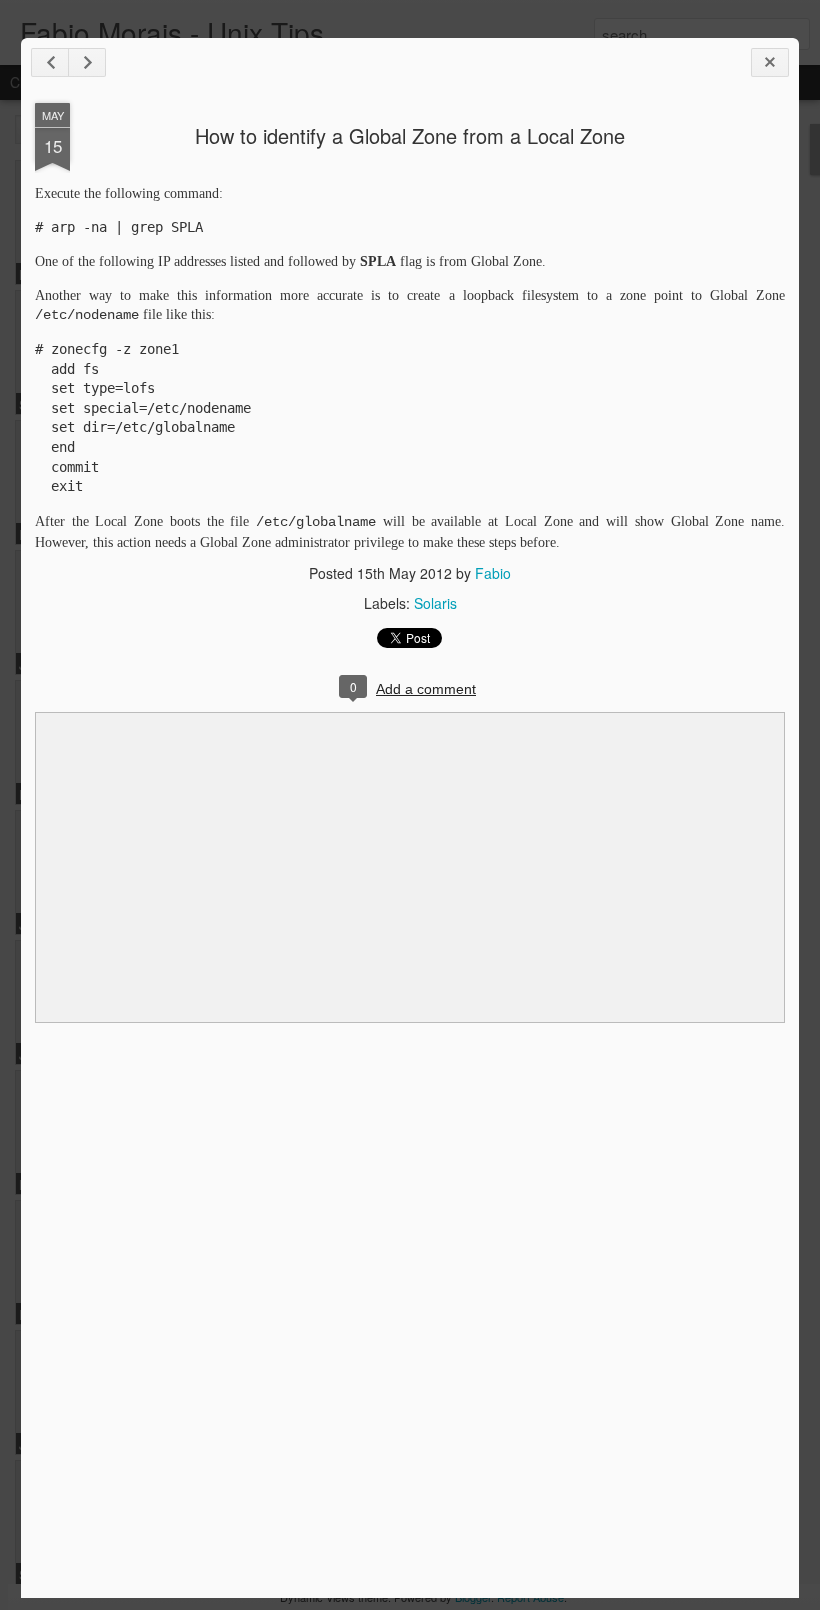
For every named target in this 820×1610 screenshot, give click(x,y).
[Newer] (50, 62)
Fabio (493, 573)
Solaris (435, 603)
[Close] (770, 62)
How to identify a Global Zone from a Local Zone (410, 135)
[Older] (87, 62)
